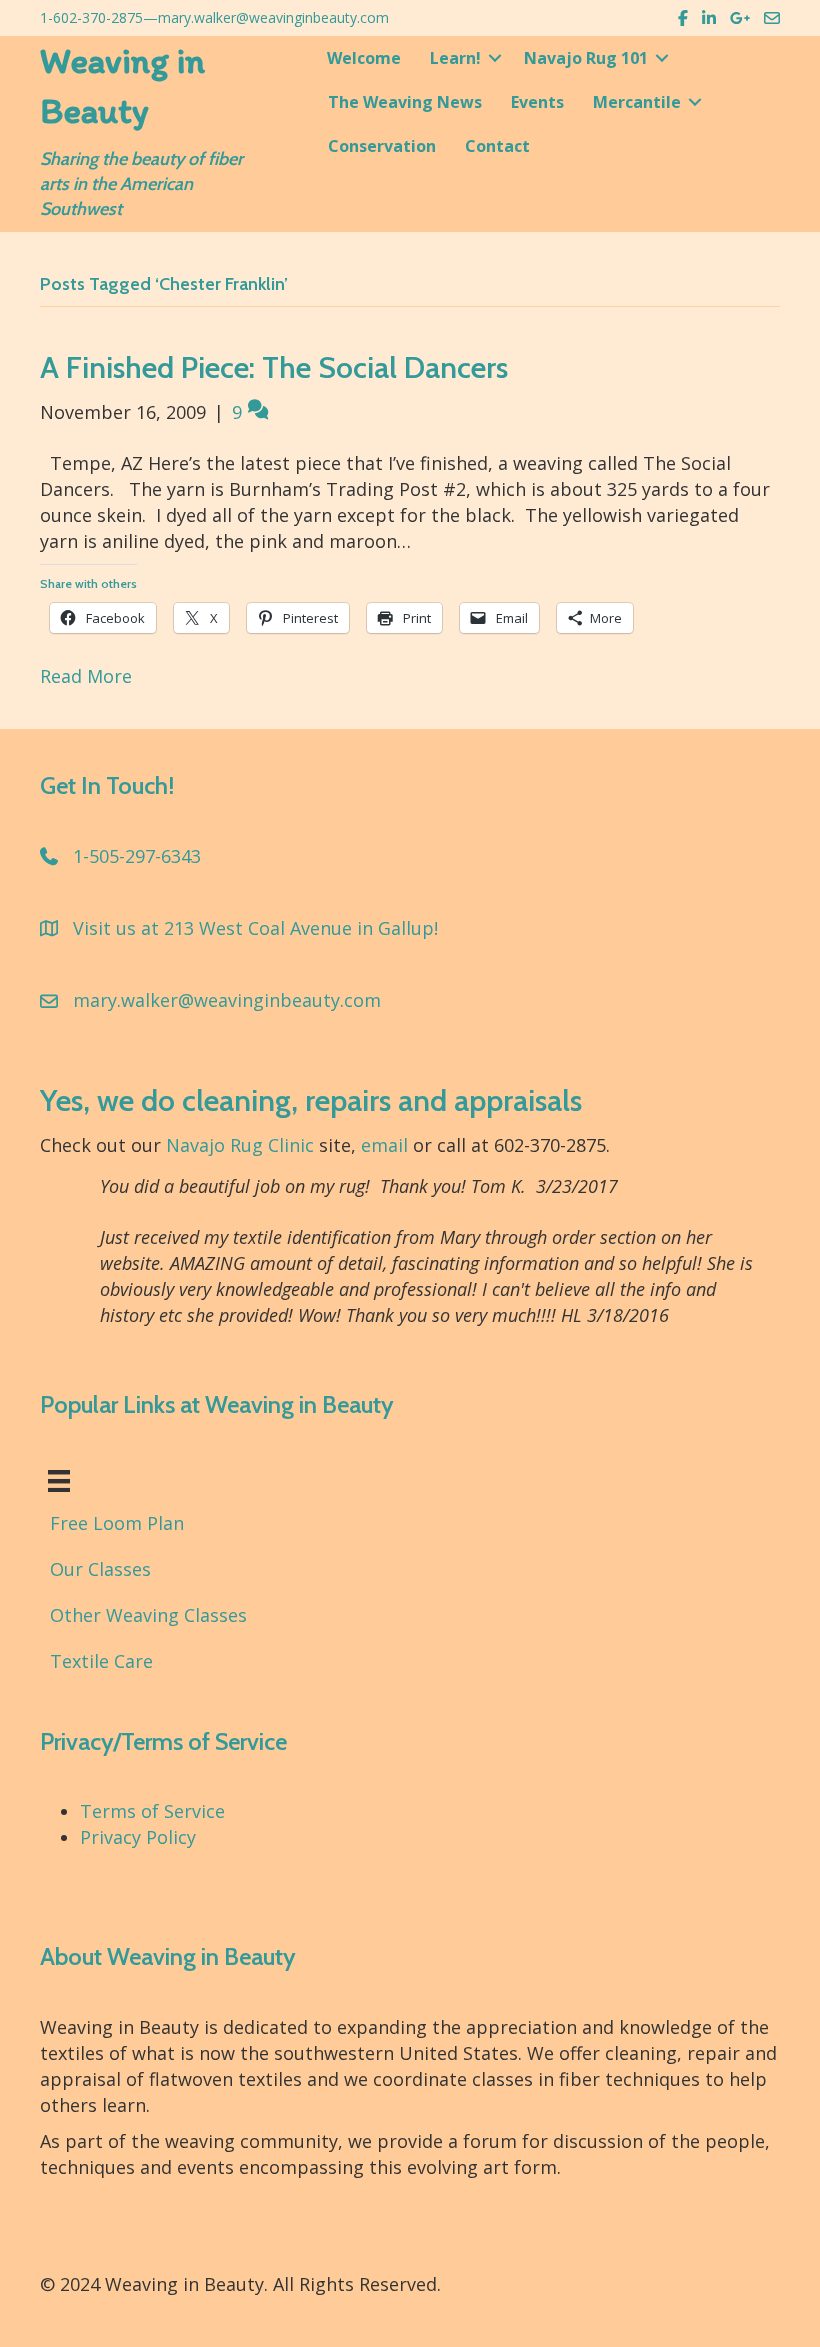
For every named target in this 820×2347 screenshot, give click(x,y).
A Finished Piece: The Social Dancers (274, 367)
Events (537, 102)
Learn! (455, 58)
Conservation (382, 146)
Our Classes (100, 1569)
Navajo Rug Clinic (240, 1145)
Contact (497, 146)
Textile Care (101, 1661)
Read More (86, 676)
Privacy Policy (138, 1837)
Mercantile (637, 102)
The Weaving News (405, 102)
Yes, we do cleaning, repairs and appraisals (311, 1100)
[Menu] (59, 1481)
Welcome (364, 58)
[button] (495, 58)
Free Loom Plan (117, 1523)
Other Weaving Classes (148, 1615)
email (384, 1145)
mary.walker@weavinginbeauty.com (273, 17)
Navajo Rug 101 (586, 58)
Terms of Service (152, 1811)
